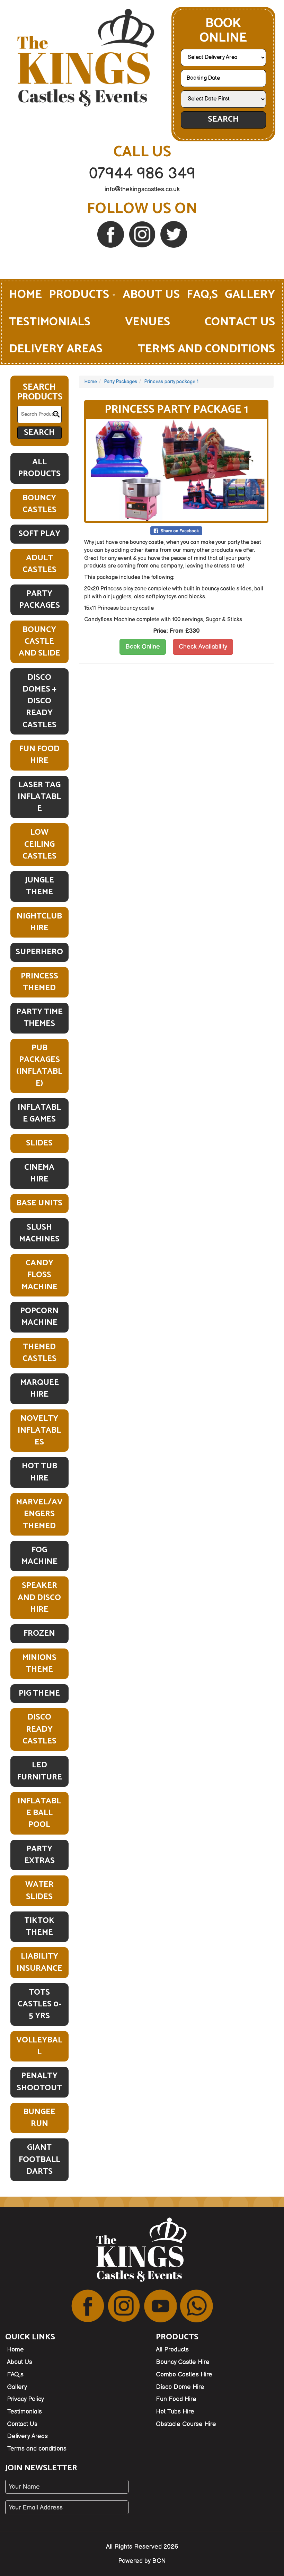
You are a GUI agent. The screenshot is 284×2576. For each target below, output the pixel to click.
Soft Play (39, 534)
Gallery (250, 295)
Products (80, 295)
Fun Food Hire (39, 755)
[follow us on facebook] (111, 234)
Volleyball (39, 2046)
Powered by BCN (142, 2561)
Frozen (39, 1633)
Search (223, 119)
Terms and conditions (206, 349)
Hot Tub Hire (39, 1472)
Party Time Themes (39, 1018)
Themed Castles (39, 1353)
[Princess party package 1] (176, 470)
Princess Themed (39, 982)
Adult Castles (39, 564)
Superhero (39, 952)
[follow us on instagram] (143, 234)
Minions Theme (39, 1664)
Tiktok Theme (39, 1927)
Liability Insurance (39, 1962)
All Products (39, 468)
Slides (39, 1143)
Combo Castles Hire (184, 2375)
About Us (151, 295)
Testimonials (50, 322)
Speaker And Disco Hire (39, 1598)
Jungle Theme (39, 886)
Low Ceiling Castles (39, 844)
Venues (148, 322)
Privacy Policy (25, 2399)
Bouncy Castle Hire (183, 2362)
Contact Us (240, 322)
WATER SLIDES (39, 1891)
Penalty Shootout (39, 2082)
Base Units (39, 1203)
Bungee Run (39, 2118)
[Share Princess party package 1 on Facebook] (176, 531)
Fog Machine (39, 1556)
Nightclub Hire (39, 922)
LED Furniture (39, 1771)
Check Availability (203, 647)
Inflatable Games (39, 1113)
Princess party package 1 (171, 382)
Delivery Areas (56, 349)
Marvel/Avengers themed (39, 1514)
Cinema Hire (39, 1173)
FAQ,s (202, 295)
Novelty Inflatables (39, 1431)
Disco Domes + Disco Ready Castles (39, 701)
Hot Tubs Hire (175, 2412)
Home (25, 295)
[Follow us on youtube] (160, 2306)
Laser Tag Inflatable (39, 797)
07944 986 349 (142, 174)
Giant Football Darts (39, 2160)
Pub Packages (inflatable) (39, 1066)
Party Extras (39, 1855)
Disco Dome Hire (180, 2387)
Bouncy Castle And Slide (39, 642)
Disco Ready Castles (39, 1729)
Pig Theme (39, 1693)
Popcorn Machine (39, 1317)
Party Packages (39, 600)
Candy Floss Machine (39, 1275)
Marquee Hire (39, 1388)
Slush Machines (39, 1233)
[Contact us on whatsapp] (197, 2306)
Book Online (143, 647)
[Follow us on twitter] (174, 234)
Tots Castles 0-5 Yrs (39, 2004)
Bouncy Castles (39, 504)
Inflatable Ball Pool (39, 1813)
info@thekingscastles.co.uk (142, 189)
